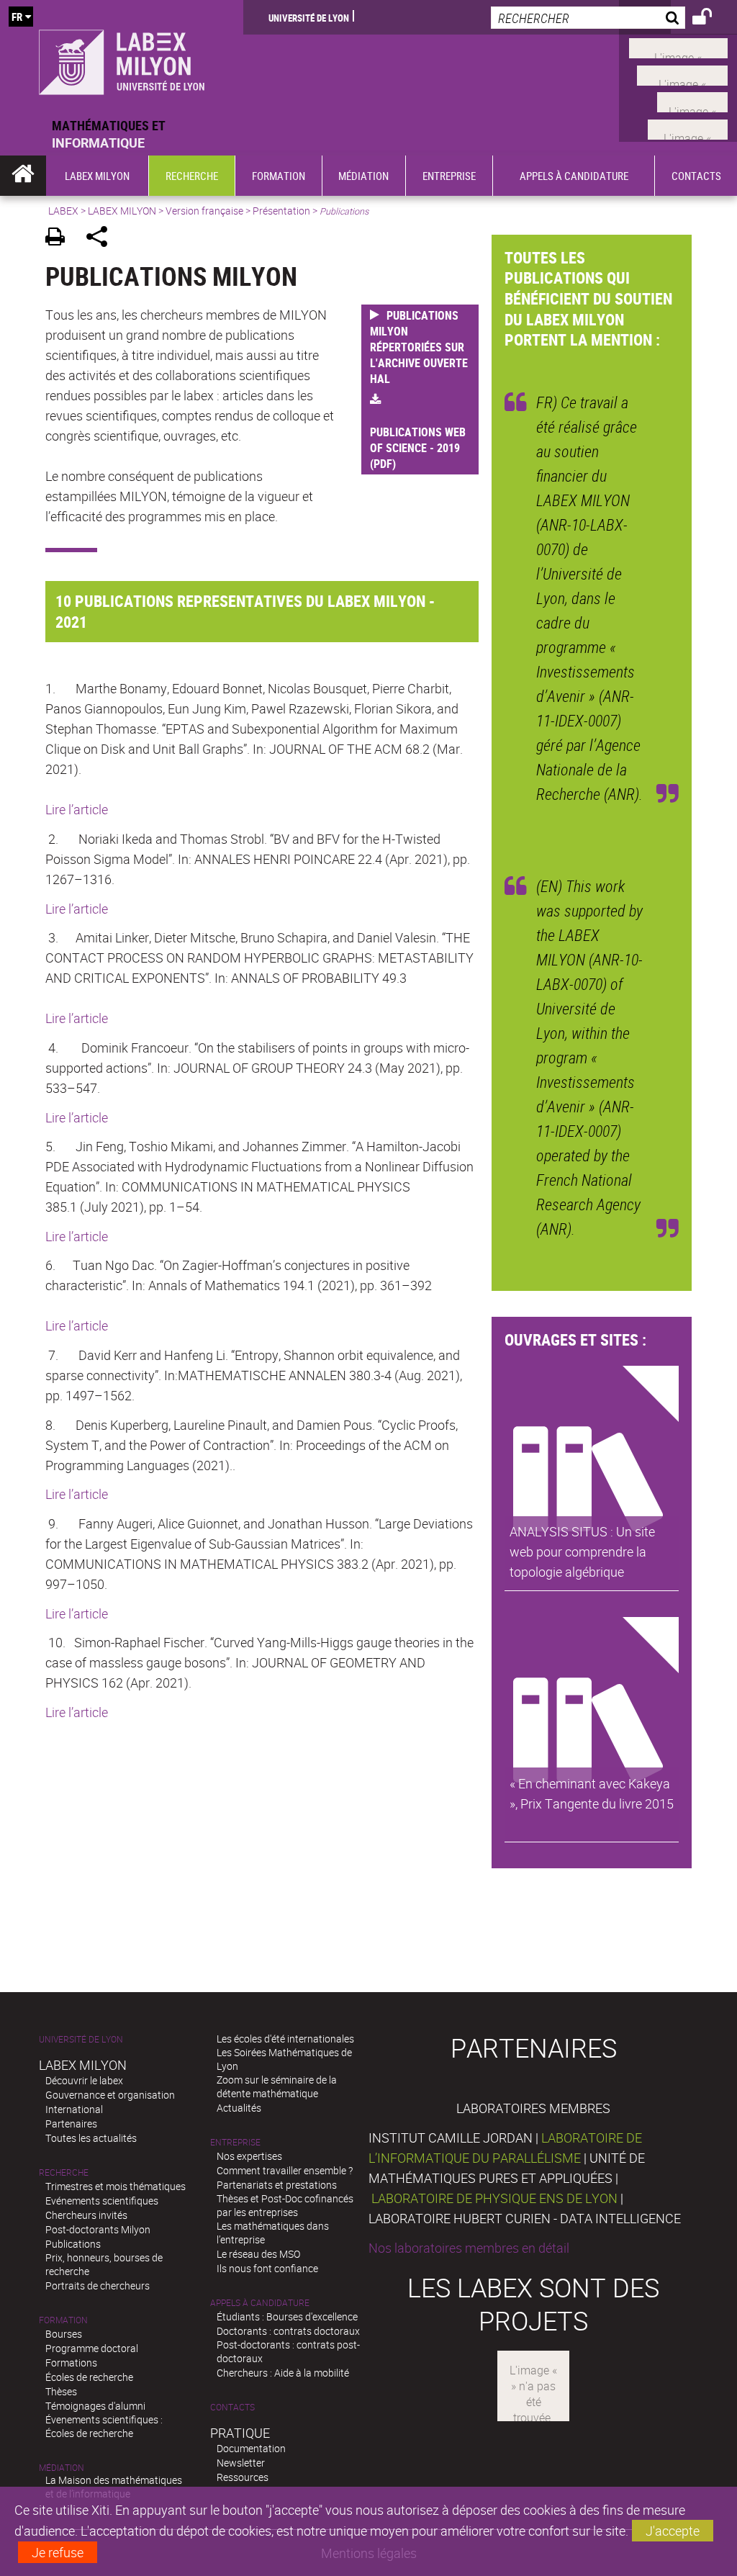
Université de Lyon (309, 17)
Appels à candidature (260, 2303)
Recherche (64, 2172)
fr (17, 17)
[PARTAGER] (102, 239)
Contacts (232, 2407)
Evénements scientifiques (102, 2201)
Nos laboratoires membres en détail (469, 2248)
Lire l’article (77, 809)
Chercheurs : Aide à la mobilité (283, 2373)
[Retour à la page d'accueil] (122, 58)
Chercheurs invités (86, 2215)
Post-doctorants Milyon (98, 2229)
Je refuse (58, 2552)
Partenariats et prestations (277, 2185)
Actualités (239, 2108)
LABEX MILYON (122, 211)
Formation (63, 2320)
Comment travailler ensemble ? (285, 2170)
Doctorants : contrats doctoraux (288, 2331)
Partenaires (71, 2124)
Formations (71, 2363)
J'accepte (673, 2531)
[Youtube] (682, 73)
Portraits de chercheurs (98, 2285)
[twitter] (688, 127)
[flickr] (692, 101)
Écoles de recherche (89, 2377)
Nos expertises (249, 2156)
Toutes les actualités (91, 2138)
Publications (73, 2244)
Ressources (243, 2477)
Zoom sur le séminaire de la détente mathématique (277, 2086)
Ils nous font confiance (267, 2268)
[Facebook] (678, 47)
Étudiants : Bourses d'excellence (287, 2316)
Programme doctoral (92, 2348)
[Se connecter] (711, 19)
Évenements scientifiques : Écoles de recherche (104, 2426)
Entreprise (235, 2142)
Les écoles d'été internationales (285, 2039)
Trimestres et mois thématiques (116, 2186)
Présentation (281, 211)
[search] (588, 18)
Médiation (62, 2468)
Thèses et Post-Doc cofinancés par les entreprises (285, 2205)
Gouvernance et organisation (110, 2095)
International (74, 2109)
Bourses (64, 2334)
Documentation (251, 2448)
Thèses (61, 2391)
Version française (204, 211)
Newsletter (241, 2463)
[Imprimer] (60, 239)
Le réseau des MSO (258, 2254)
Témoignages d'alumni (95, 2406)
